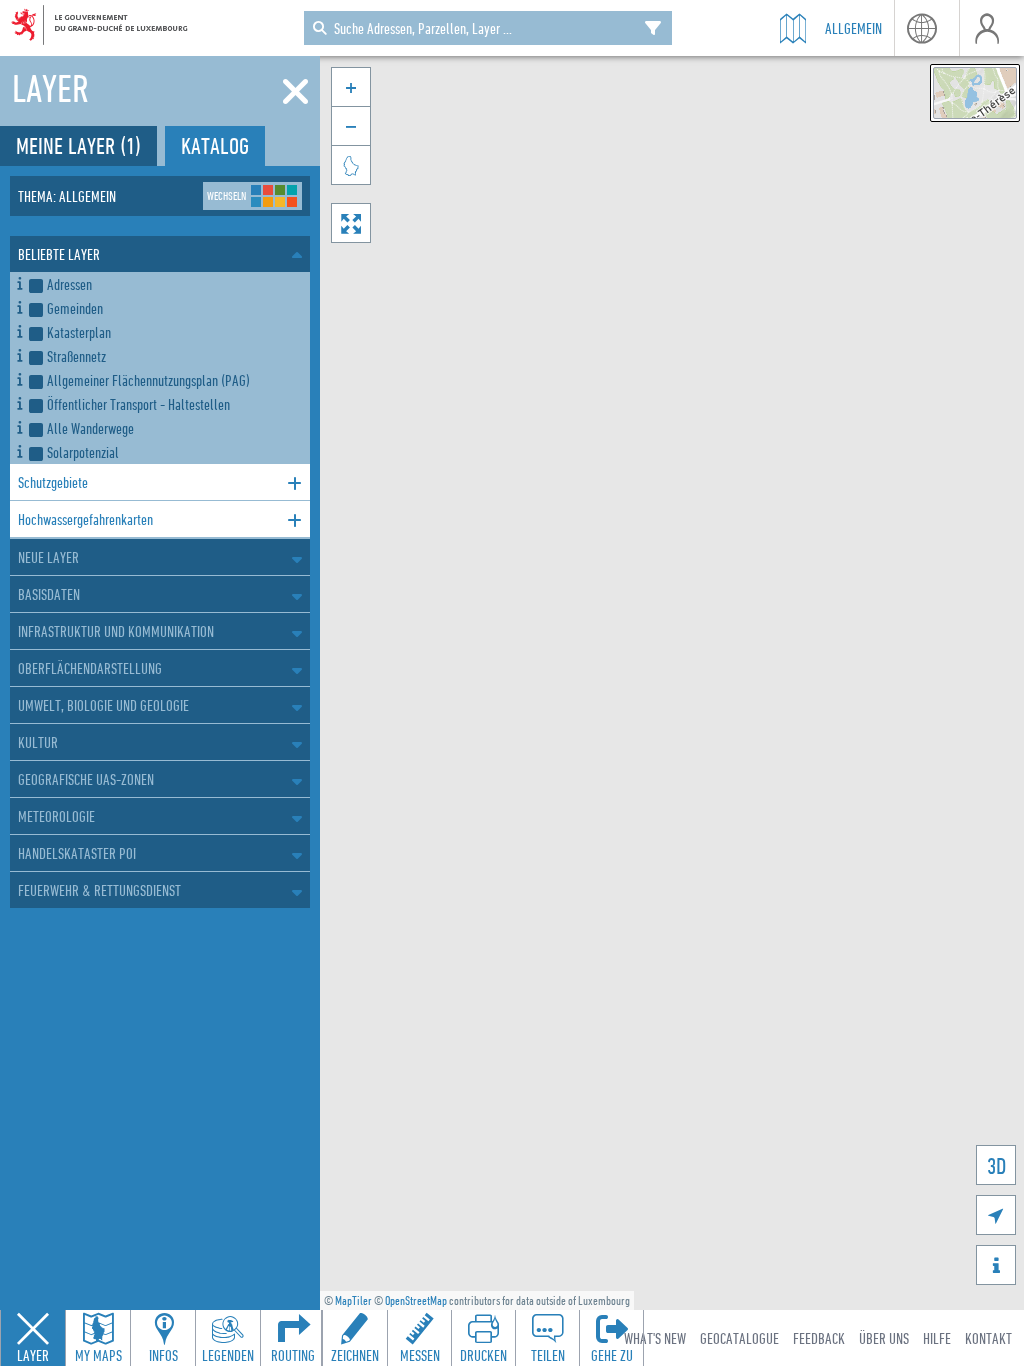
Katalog (215, 145)
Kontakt (988, 1338)
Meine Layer (78, 145)
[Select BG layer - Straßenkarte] (975, 93)
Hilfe (937, 1338)
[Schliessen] (295, 92)
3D (996, 1165)
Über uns (884, 1338)
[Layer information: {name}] (19, 280)
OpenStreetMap (416, 1300)
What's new (655, 1338)
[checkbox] (165, 284)
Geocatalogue (739, 1338)
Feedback (819, 1338)
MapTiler (353, 1300)
